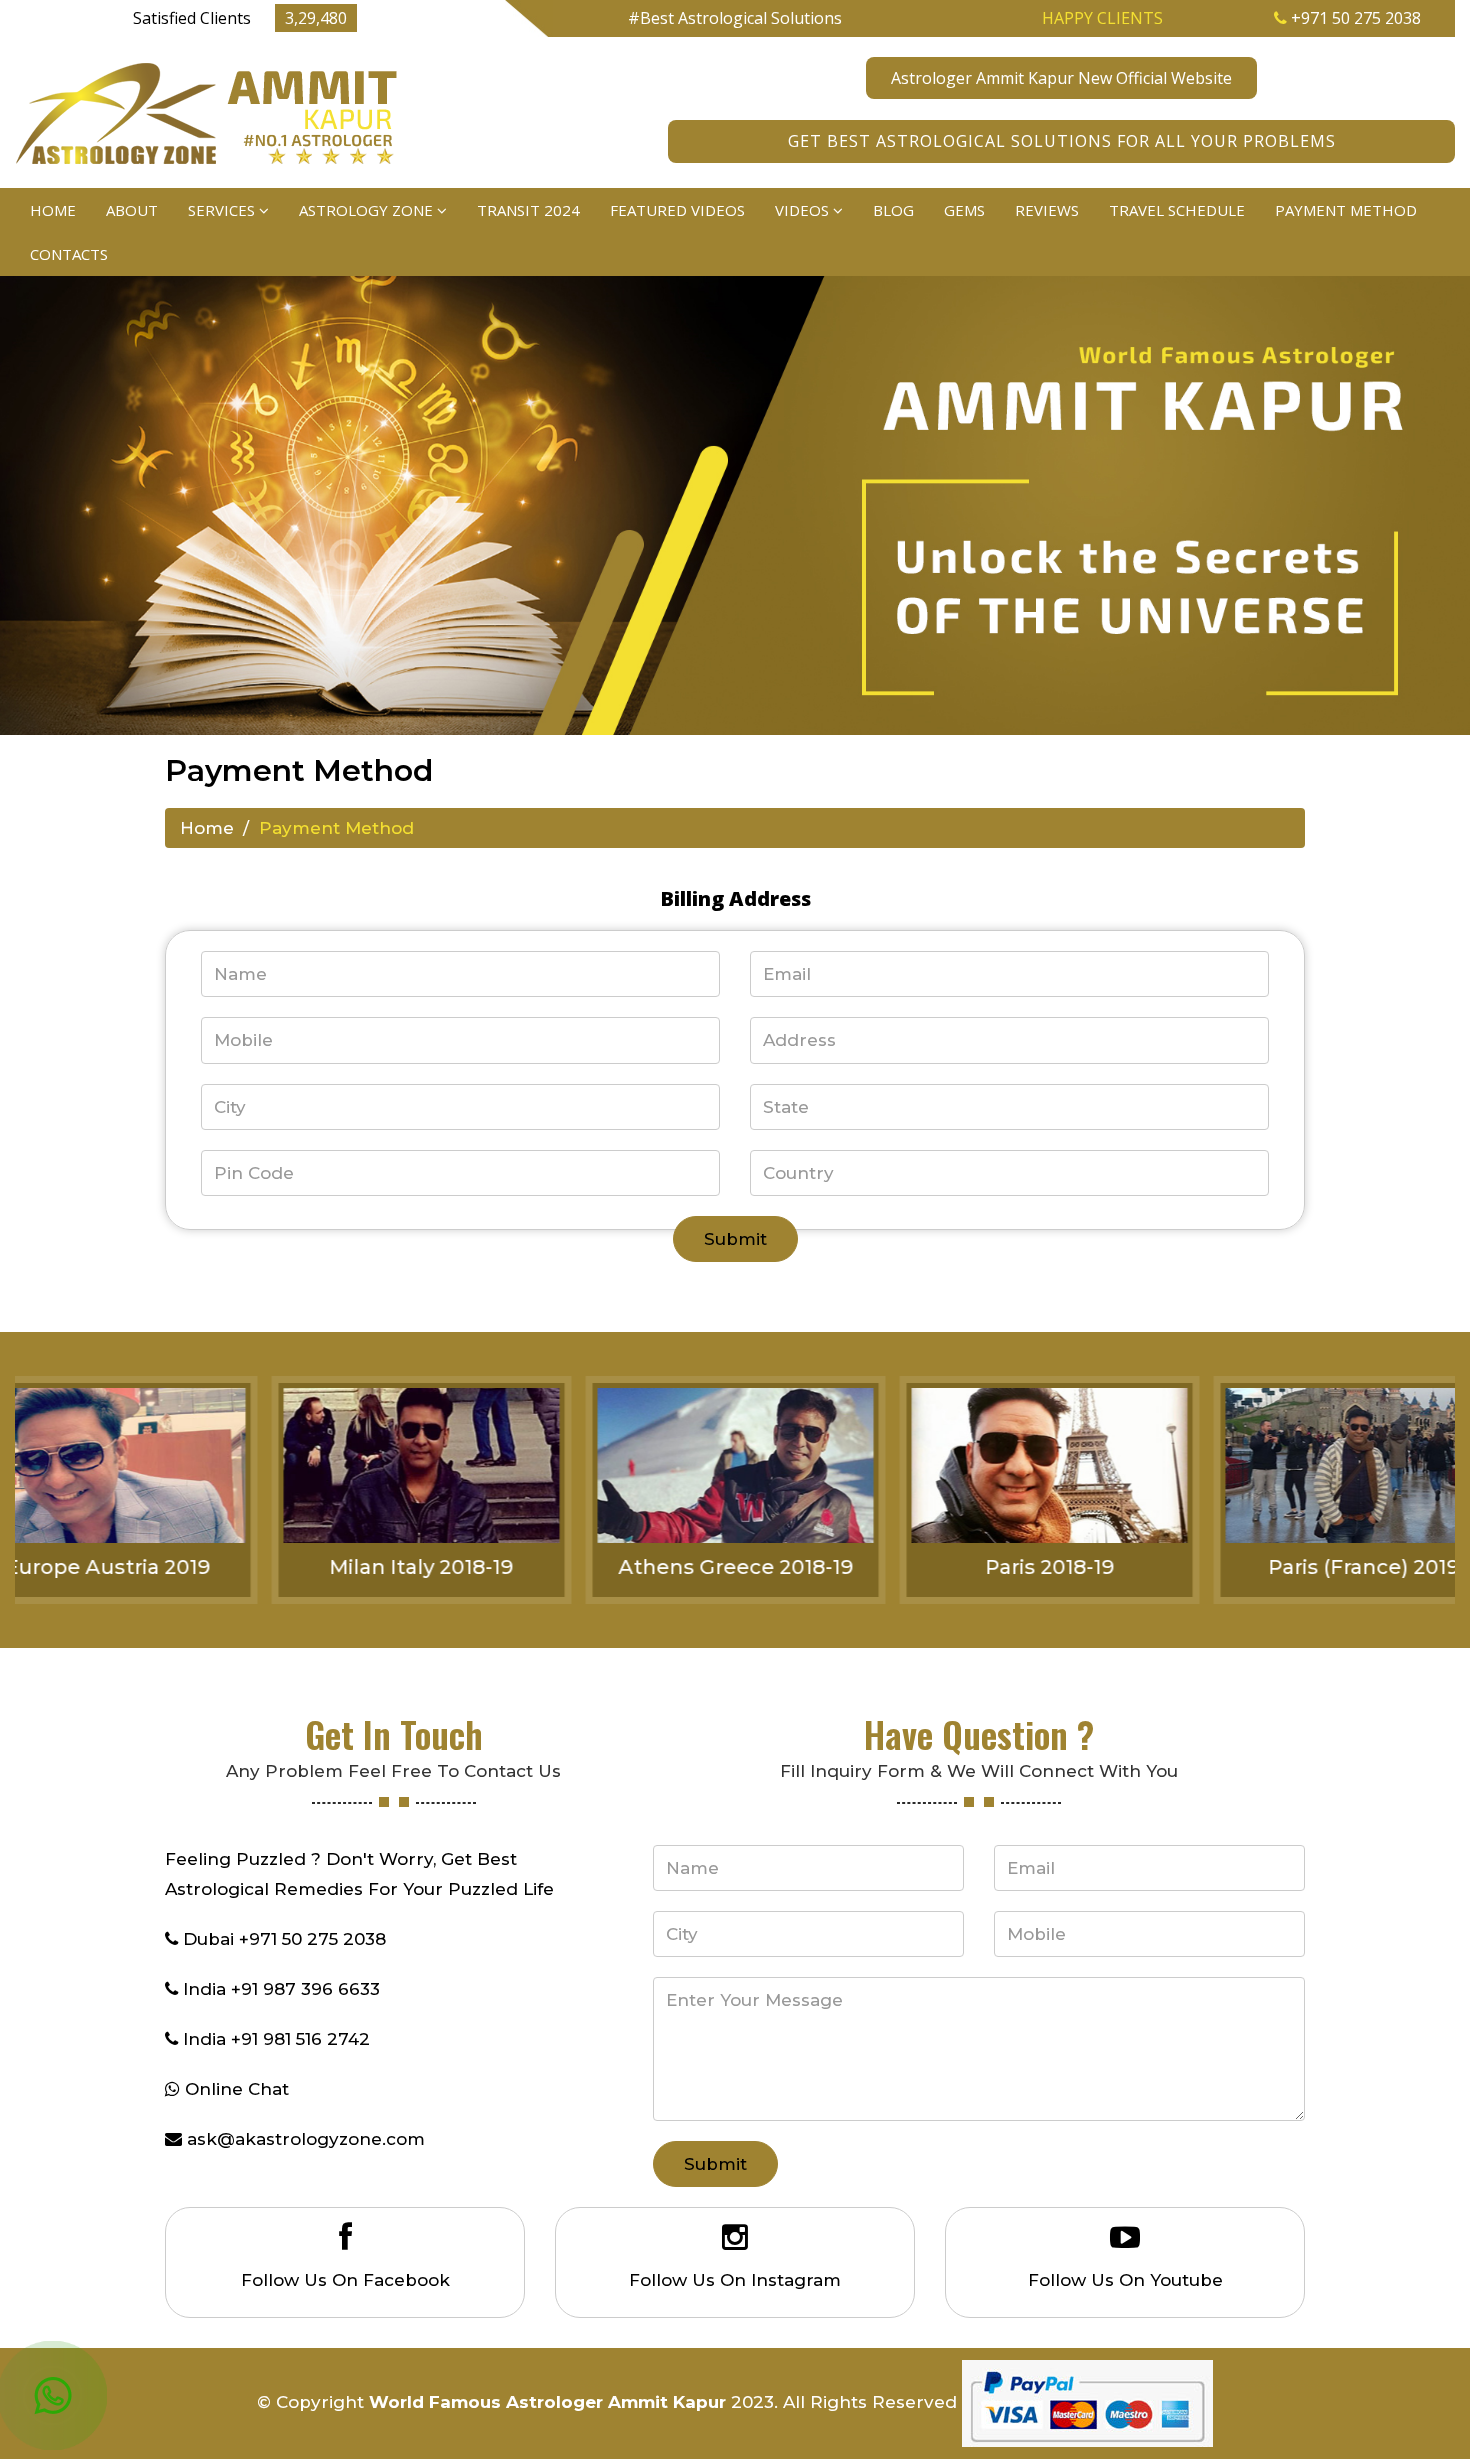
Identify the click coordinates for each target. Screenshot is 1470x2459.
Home (53, 210)
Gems (964, 210)
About (132, 210)
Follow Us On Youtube (1125, 2280)
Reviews (1047, 210)
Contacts (69, 254)
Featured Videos (677, 210)
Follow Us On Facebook (345, 2280)
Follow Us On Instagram (735, 2280)
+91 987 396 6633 (305, 1989)
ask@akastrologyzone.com (306, 2139)
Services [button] (223, 210)
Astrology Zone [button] (368, 210)
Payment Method (1346, 210)
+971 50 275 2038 (1354, 18)
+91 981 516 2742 (300, 2039)
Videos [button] (804, 210)
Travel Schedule (1177, 210)
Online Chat (237, 2089)
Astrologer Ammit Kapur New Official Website (1061, 78)
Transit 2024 (528, 210)
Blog (893, 210)
